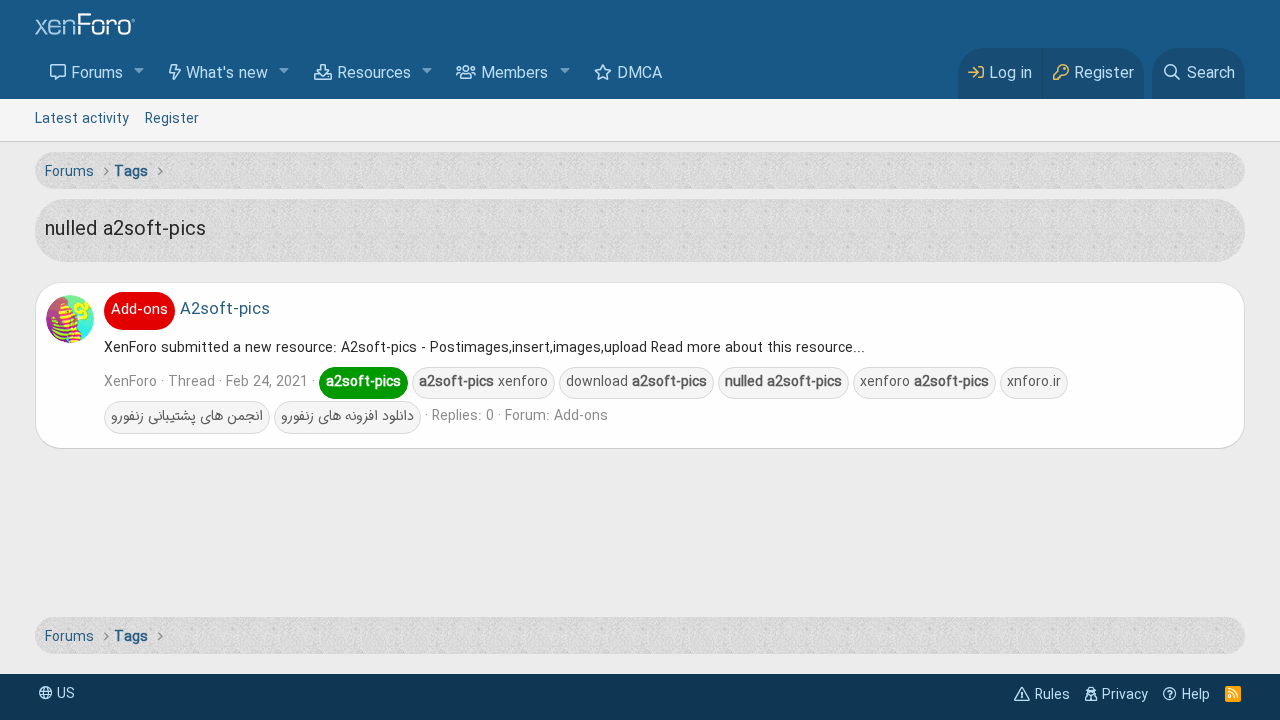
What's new (227, 74)
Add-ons (581, 416)
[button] (139, 72)
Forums (97, 74)
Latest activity (82, 119)
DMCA (639, 74)
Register (172, 119)
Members (514, 74)
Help (1196, 695)
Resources (374, 74)
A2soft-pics (190, 310)
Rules (1052, 695)
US (64, 694)
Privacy (1125, 695)
